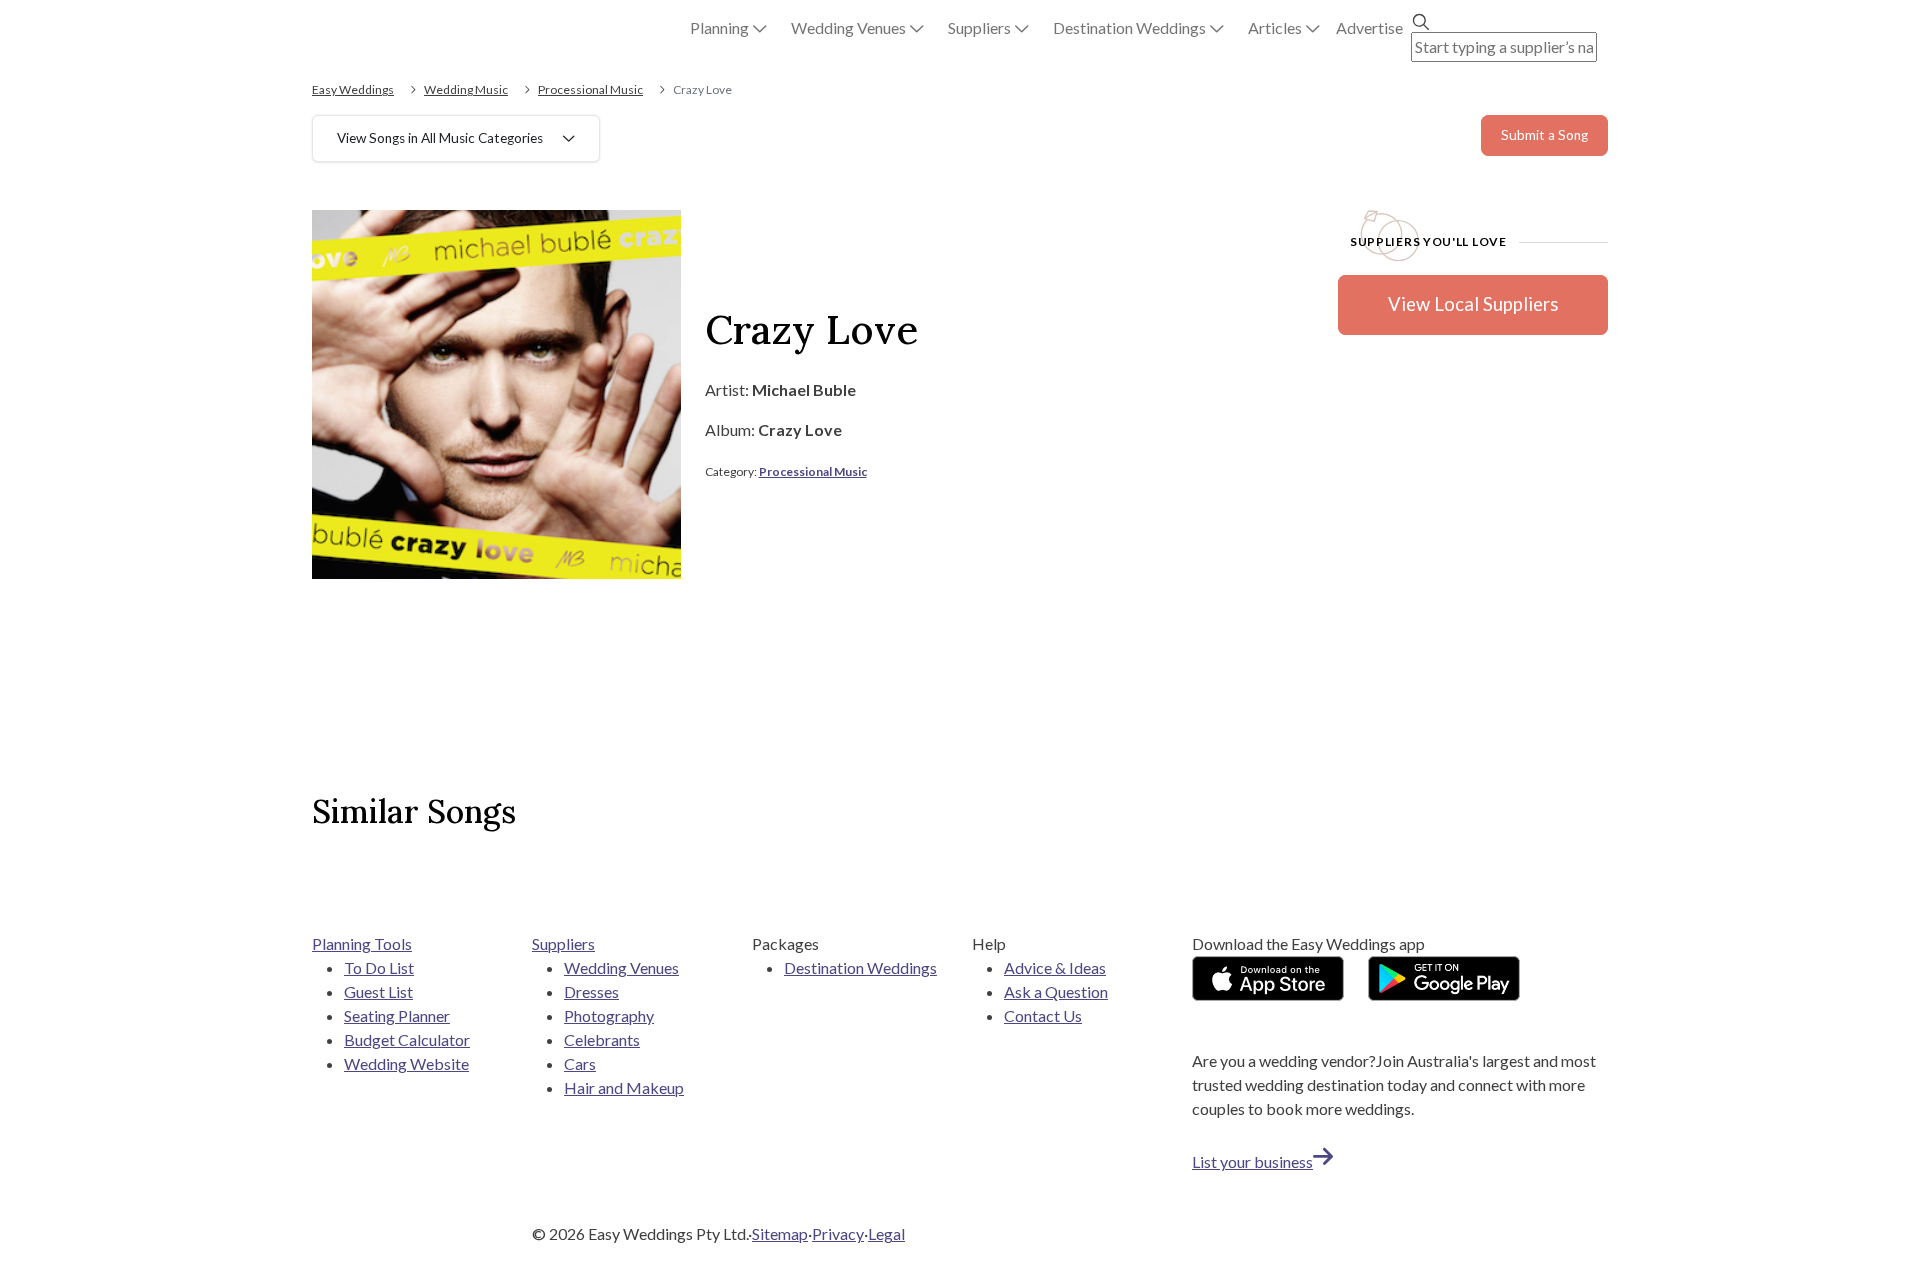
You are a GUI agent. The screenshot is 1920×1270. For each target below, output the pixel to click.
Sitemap (780, 1233)
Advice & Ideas (1055, 967)
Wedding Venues (621, 967)
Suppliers (563, 943)
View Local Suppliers (1473, 304)
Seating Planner (397, 1015)
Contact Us (1043, 1015)
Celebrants (602, 1039)
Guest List (378, 991)
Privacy (838, 1233)
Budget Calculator (407, 1039)
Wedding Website (406, 1063)
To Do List (379, 967)
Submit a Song (1544, 135)
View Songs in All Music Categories (440, 138)
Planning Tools (362, 943)
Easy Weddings (353, 89)
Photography (609, 1015)
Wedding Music (466, 89)
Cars (580, 1063)
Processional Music (590, 89)
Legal (886, 1233)
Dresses (591, 991)
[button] (728, 28)
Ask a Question (1056, 991)
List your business (1252, 1161)
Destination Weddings (860, 967)
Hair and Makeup (624, 1087)
